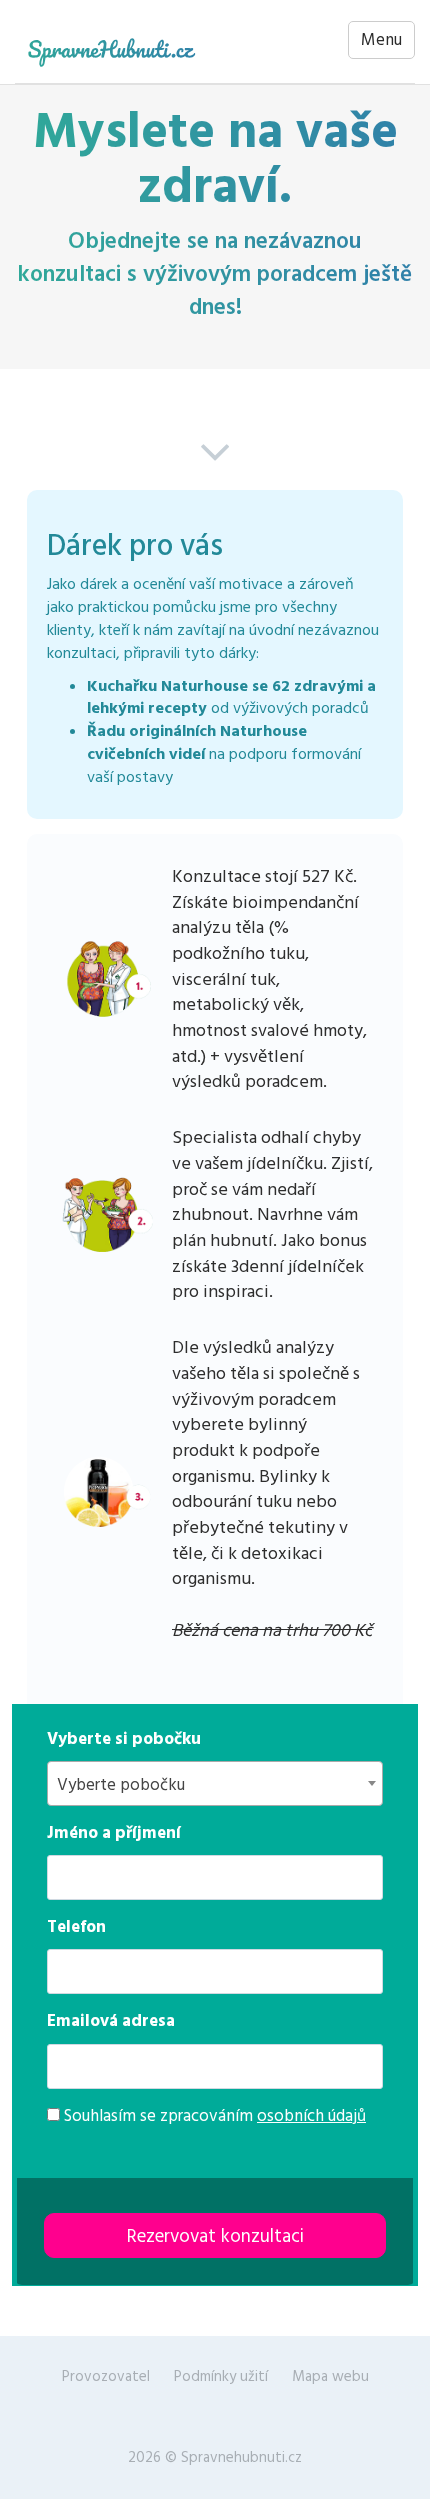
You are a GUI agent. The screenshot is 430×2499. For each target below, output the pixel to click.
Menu (381, 40)
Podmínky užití (221, 2376)
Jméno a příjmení (114, 1833)
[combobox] (215, 1783)
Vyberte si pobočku (124, 1739)
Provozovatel (106, 2376)
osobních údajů (311, 2116)
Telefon (76, 1927)
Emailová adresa (111, 2021)
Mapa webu (330, 2376)
